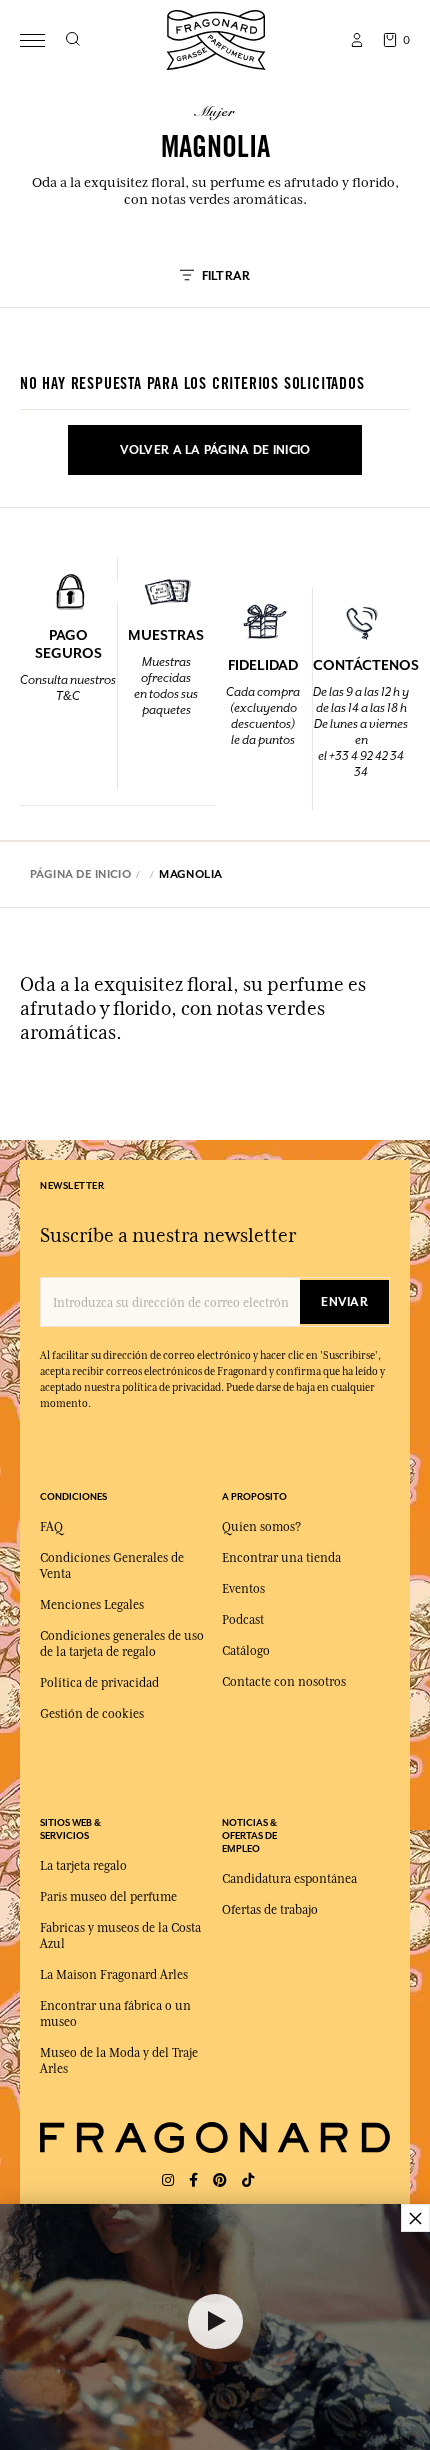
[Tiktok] (248, 2180)
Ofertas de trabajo (270, 1910)
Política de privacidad (99, 1683)
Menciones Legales (92, 1605)
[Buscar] (72, 40)
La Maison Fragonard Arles (114, 1975)
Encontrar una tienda (281, 1558)
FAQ (51, 1527)
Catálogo (246, 1651)
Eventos (243, 1589)
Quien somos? (261, 1527)
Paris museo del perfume (108, 1897)
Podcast (243, 1620)
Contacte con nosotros (284, 1682)
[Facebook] (193, 2180)
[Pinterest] (220, 2180)
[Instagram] (168, 2180)
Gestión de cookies (92, 1714)
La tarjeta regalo (83, 1866)
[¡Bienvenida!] (216, 37)
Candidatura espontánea (289, 1879)
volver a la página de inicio (215, 450)
